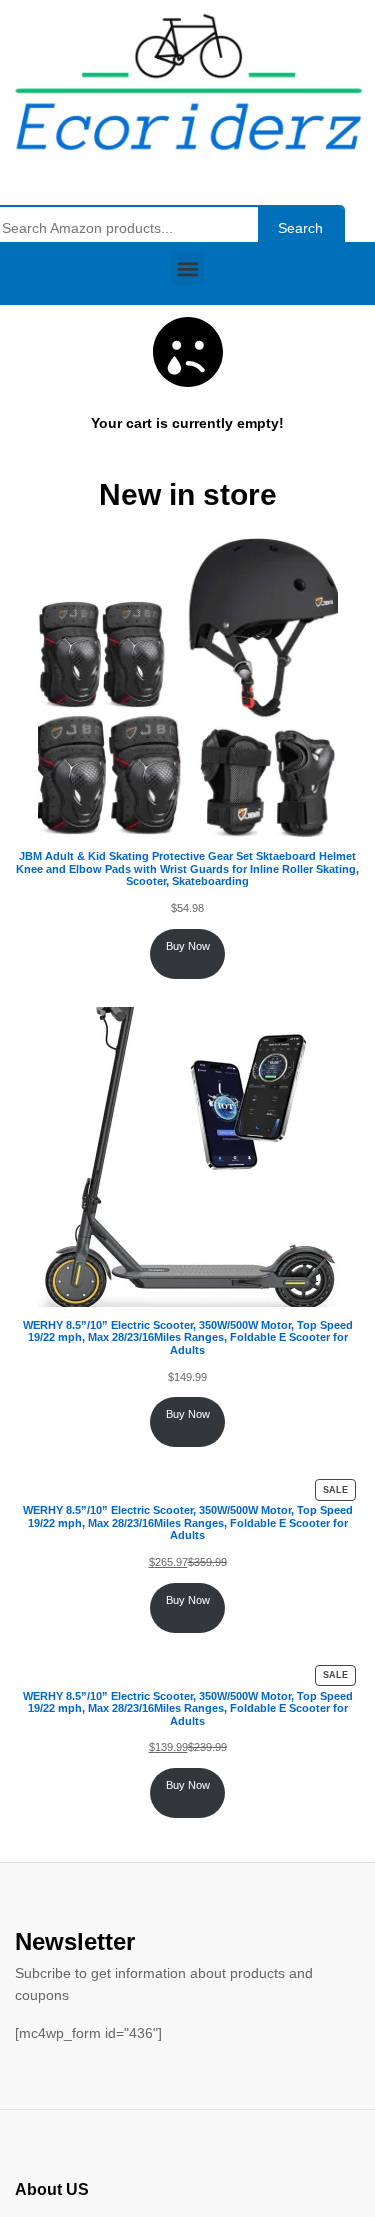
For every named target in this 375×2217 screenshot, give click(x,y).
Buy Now (188, 946)
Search (300, 228)
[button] (187, 268)
